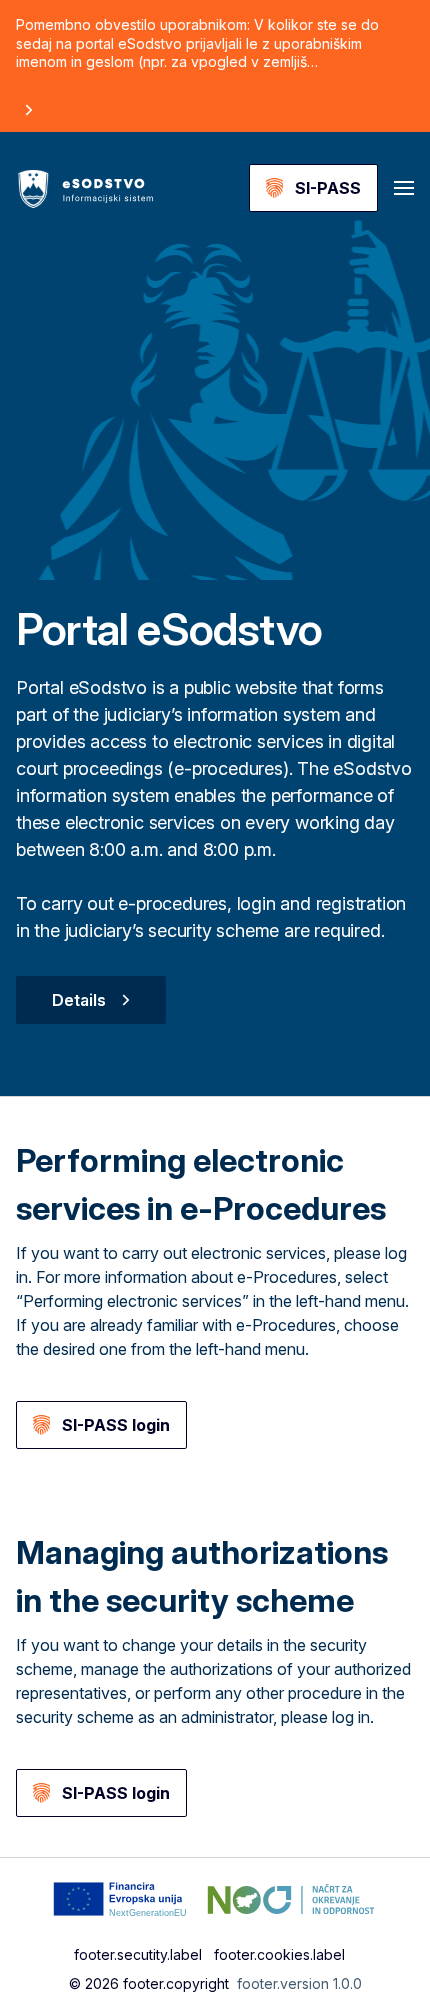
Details (79, 1000)
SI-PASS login (116, 1425)
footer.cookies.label (279, 1954)
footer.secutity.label (138, 1954)
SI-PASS (328, 188)
